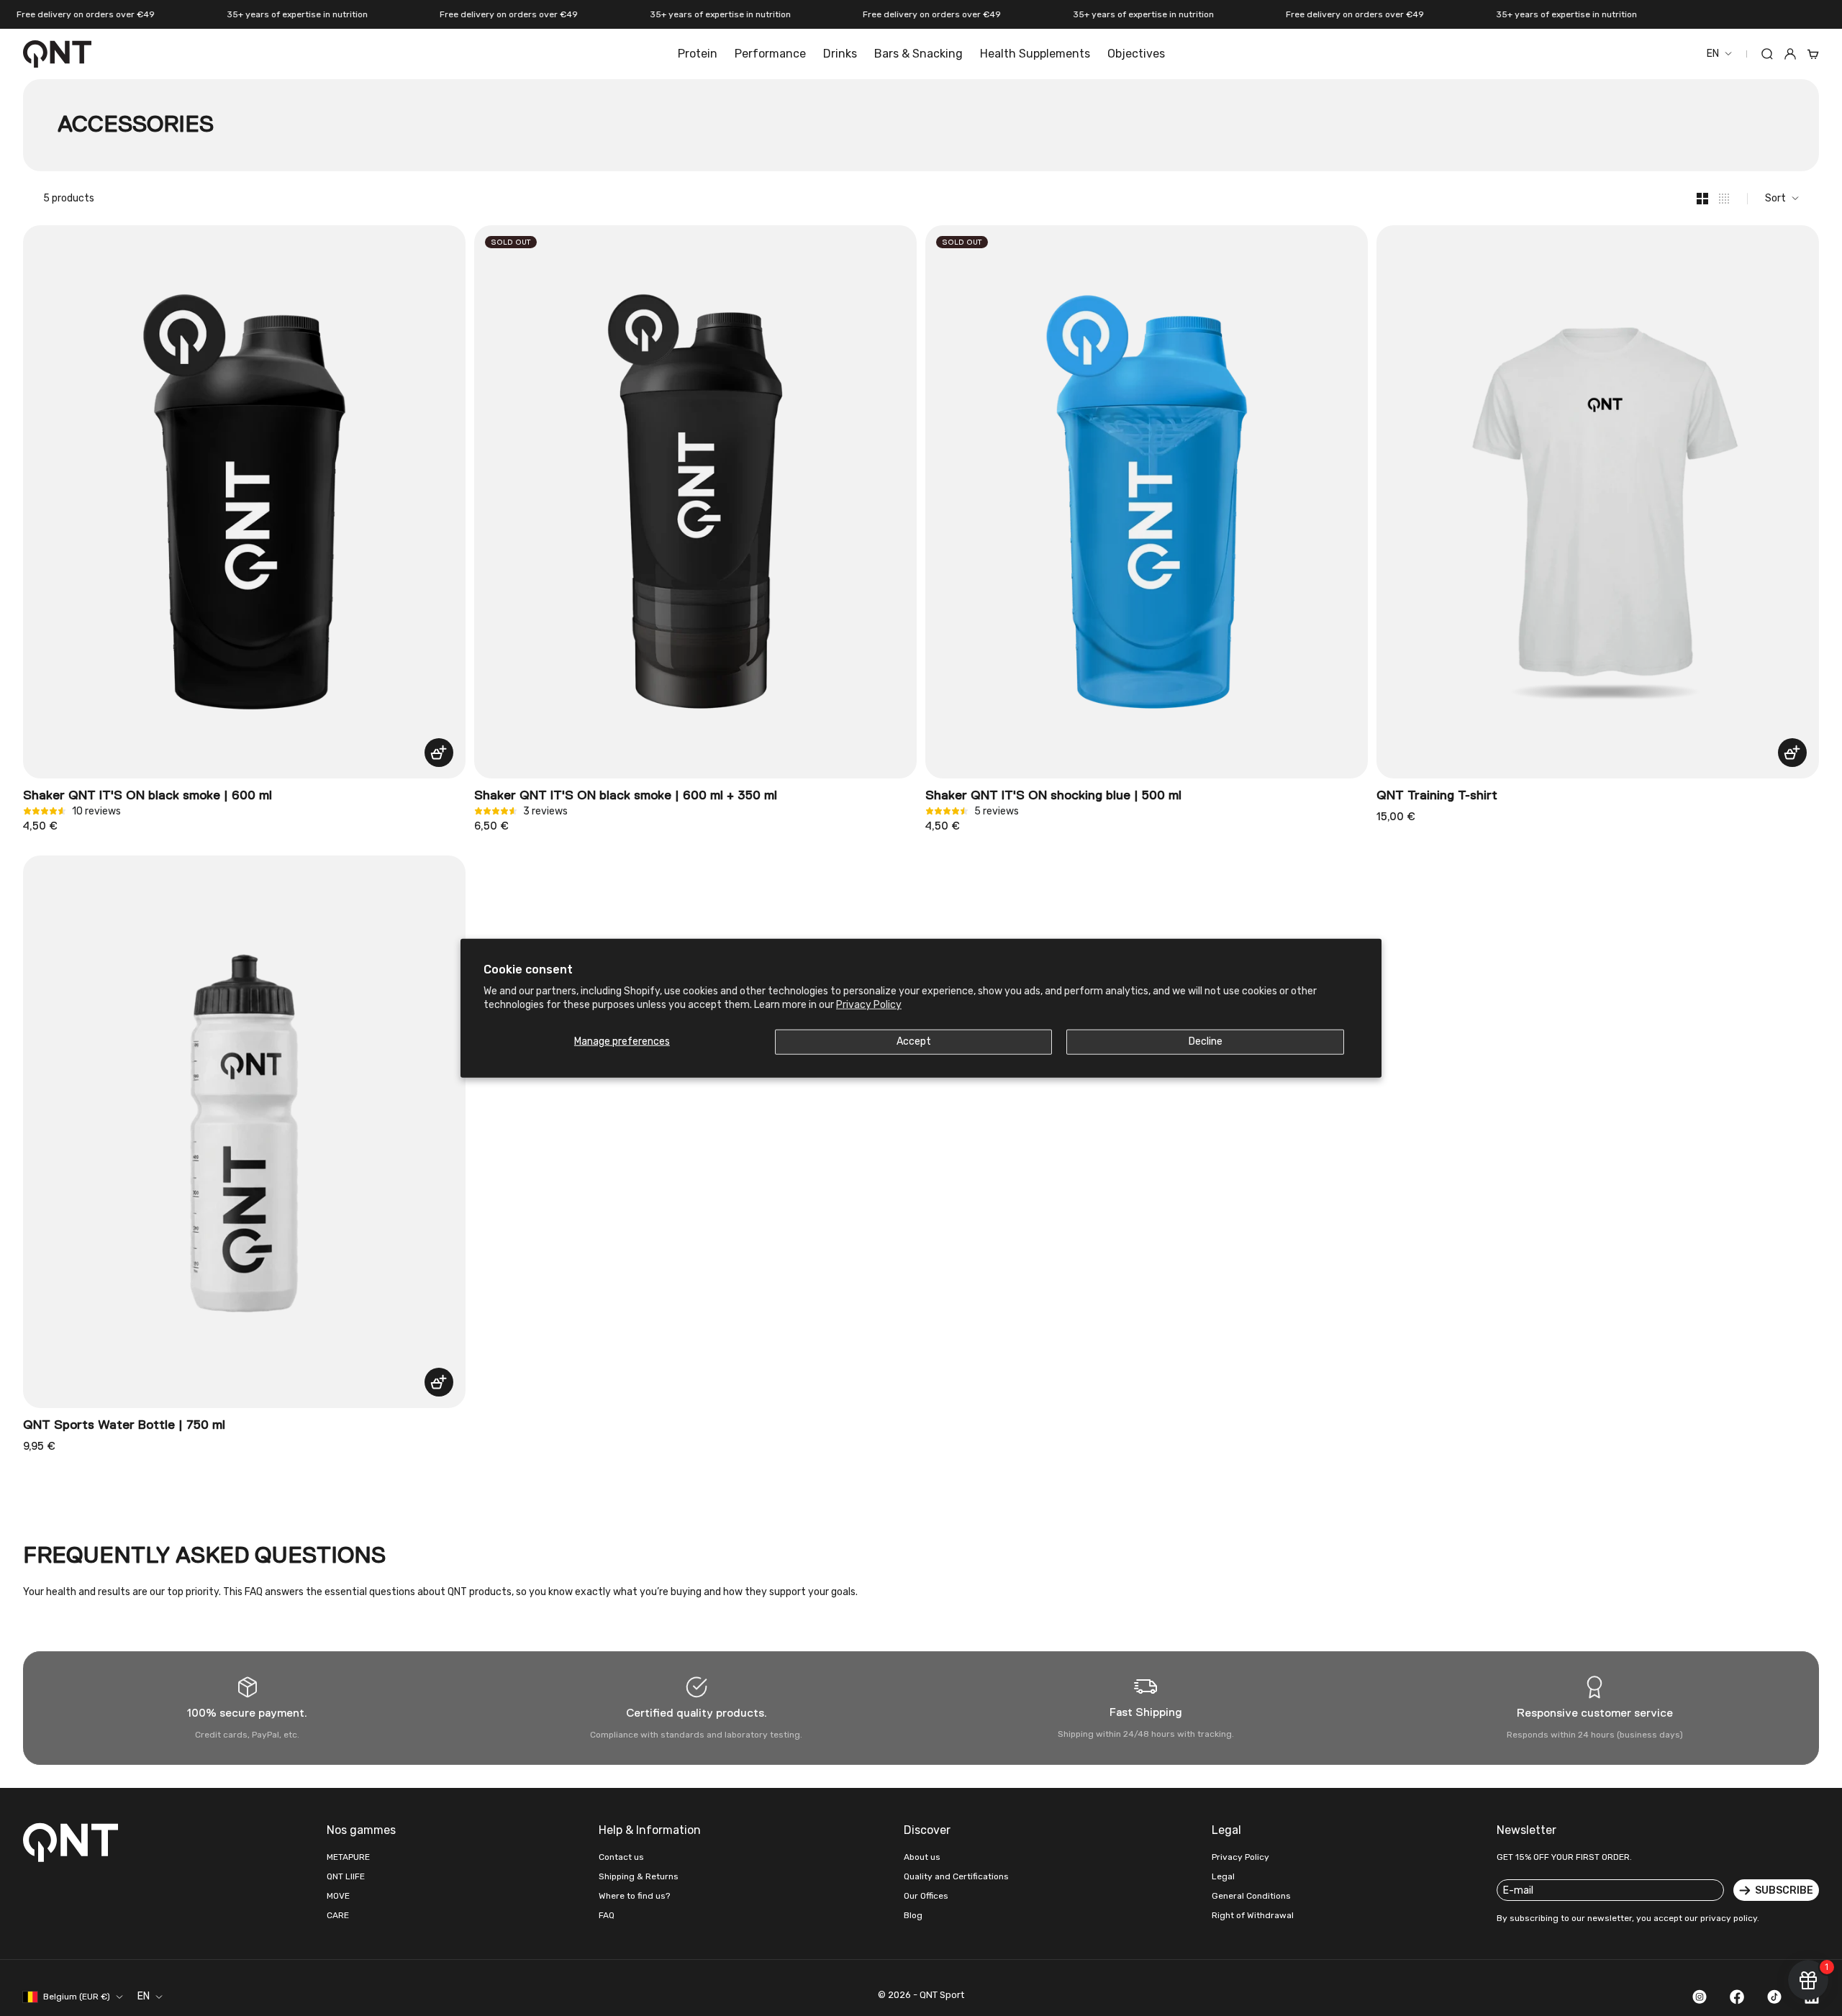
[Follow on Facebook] (1737, 1997)
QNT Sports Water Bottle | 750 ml (124, 1425)
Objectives (1136, 54)
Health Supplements (1035, 54)
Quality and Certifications (956, 1876)
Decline (1206, 1041)
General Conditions (1251, 1896)
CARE (338, 1915)
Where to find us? (634, 1896)
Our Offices (926, 1896)
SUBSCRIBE (1784, 1890)
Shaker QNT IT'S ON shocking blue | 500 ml (1053, 796)
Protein (698, 54)
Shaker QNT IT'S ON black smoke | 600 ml (148, 796)
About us (922, 1857)
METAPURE (348, 1857)
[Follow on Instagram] (1700, 1997)
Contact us (621, 1857)
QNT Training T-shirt (1437, 796)
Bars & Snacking (918, 54)
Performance (770, 54)
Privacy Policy (869, 1004)
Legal (1223, 1876)
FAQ (607, 1915)
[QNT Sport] (73, 1842)
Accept (914, 1041)
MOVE (338, 1896)
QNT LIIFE (346, 1876)
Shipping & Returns (639, 1876)
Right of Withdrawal (1253, 1915)
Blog (913, 1915)
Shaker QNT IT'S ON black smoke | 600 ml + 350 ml (626, 796)
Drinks (840, 54)
